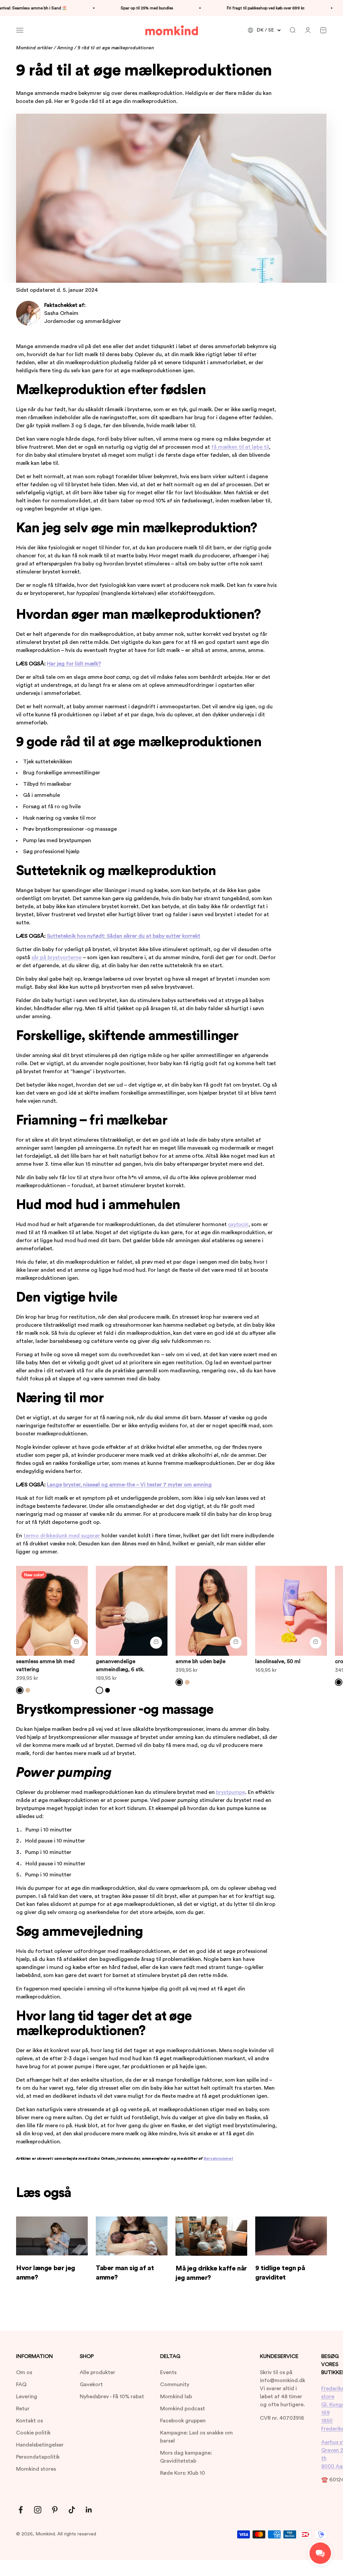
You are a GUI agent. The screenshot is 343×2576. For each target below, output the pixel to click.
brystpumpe (231, 1792)
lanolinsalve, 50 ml (278, 1661)
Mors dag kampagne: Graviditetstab (186, 2457)
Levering (27, 2397)
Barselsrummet (218, 2158)
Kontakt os (29, 2421)
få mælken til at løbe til (240, 447)
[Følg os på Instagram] (38, 2510)
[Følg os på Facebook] (21, 2510)
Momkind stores (36, 2469)
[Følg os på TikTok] (72, 2510)
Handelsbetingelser (40, 2445)
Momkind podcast (183, 2409)
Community (175, 2385)
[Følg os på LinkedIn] (89, 2510)
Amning (65, 48)
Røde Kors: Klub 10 (183, 2473)
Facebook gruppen (183, 2421)
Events (168, 2372)
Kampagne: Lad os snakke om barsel (196, 2437)
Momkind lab (176, 2397)
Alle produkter (97, 2372)
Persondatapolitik (38, 2457)
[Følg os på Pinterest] (55, 2510)
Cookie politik (33, 2433)
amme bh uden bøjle (200, 1661)
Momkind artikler (34, 48)
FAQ (21, 2385)
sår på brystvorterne (56, 957)
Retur (23, 2409)
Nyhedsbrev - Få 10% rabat (112, 2397)
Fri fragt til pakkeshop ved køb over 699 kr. (243, 8)
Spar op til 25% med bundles (124, 8)
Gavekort (91, 2385)
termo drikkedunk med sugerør (62, 1536)
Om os (24, 2372)
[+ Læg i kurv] (76, 1643)
